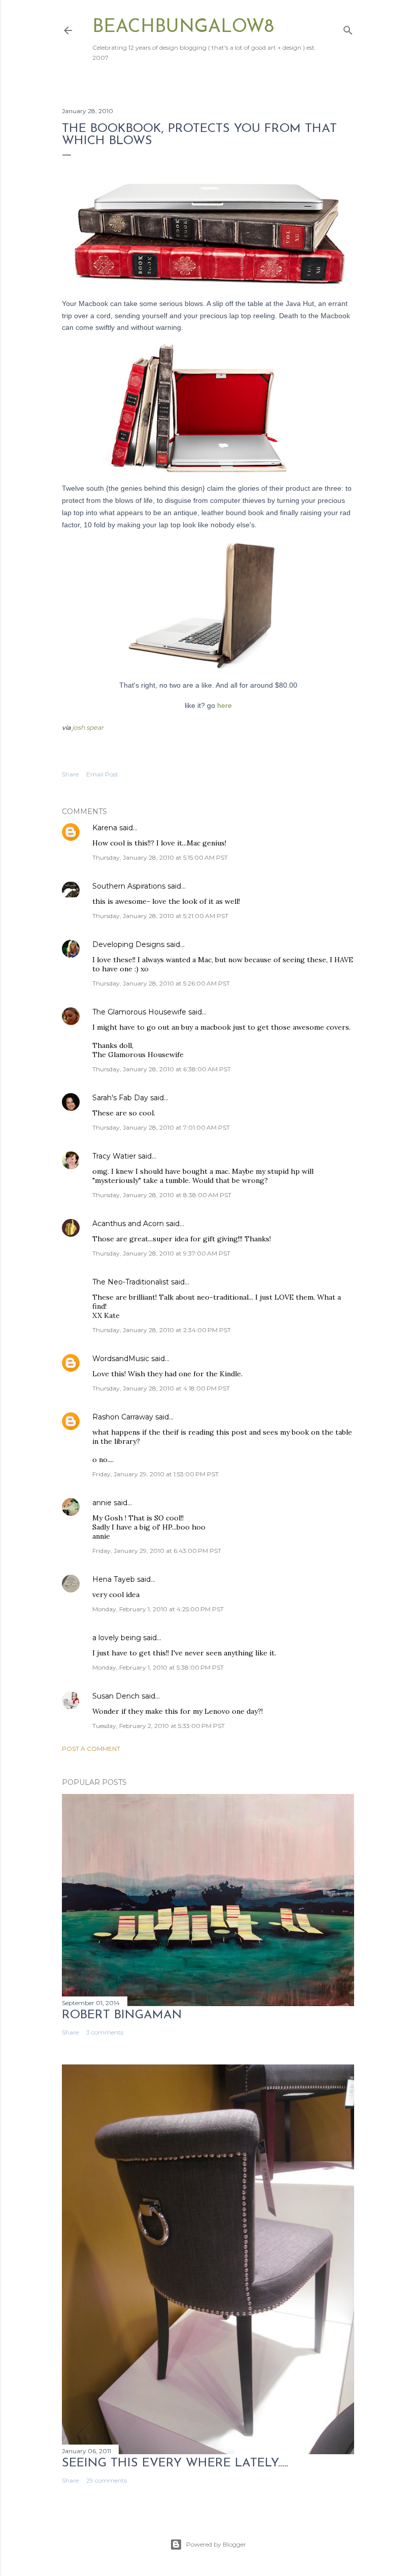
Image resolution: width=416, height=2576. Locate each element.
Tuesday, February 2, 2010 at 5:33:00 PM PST (159, 1726)
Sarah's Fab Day (120, 1098)
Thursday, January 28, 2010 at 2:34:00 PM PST (162, 1330)
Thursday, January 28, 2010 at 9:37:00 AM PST (161, 1253)
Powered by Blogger (216, 2544)
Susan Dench (116, 1696)
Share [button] (70, 774)
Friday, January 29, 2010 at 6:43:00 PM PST (157, 1551)
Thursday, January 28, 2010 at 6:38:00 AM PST (162, 1069)
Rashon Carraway (123, 1417)
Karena (105, 828)
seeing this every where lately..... (175, 2463)
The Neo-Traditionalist (131, 1282)
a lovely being (117, 1638)
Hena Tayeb (114, 1579)
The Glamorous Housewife (139, 1012)
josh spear (88, 727)
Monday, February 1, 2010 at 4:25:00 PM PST (158, 1609)
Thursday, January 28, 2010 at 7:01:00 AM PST (161, 1127)
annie (102, 1503)
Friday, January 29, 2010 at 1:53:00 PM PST (155, 1474)
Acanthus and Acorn (128, 1224)
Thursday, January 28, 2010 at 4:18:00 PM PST (161, 1388)
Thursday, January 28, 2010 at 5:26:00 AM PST (161, 983)
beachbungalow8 (183, 27)
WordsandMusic (121, 1359)
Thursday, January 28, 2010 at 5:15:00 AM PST (160, 857)
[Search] (348, 28)
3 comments (105, 2032)
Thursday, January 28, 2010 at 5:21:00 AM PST (160, 916)
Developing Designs (128, 944)
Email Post (102, 774)
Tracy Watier (114, 1156)
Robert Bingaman (122, 2015)
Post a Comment (91, 1749)
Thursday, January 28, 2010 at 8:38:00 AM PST (162, 1195)
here (224, 705)
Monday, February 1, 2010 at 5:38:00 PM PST (158, 1667)
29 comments (107, 2480)
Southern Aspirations (129, 886)
